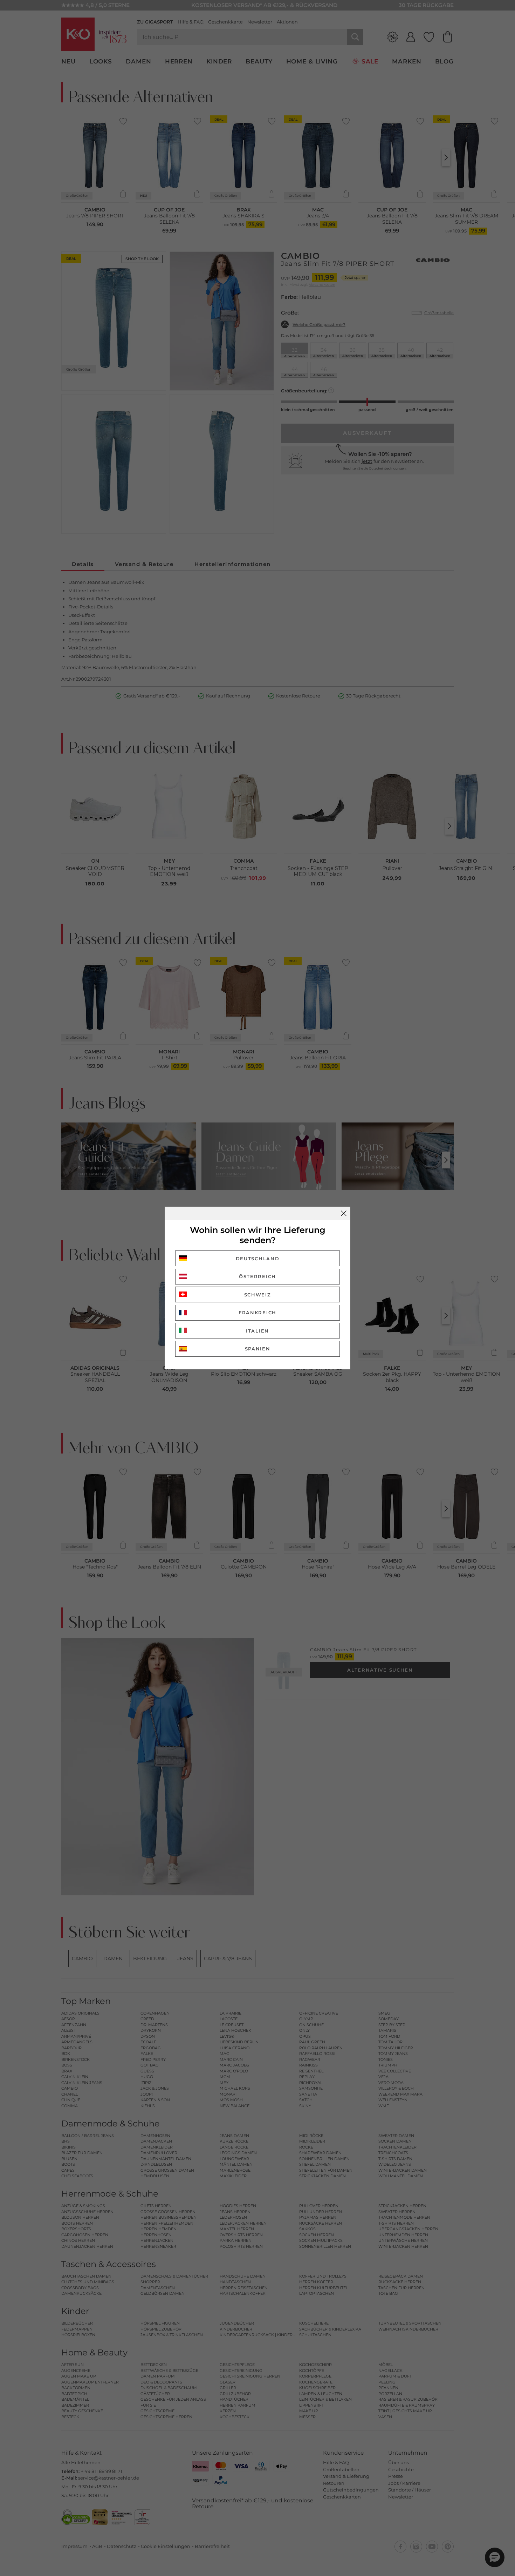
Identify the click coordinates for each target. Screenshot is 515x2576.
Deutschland (258, 1259)
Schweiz (258, 1295)
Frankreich (257, 1313)
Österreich (257, 1276)
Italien (257, 1331)
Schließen (344, 1213)
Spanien (258, 1349)
